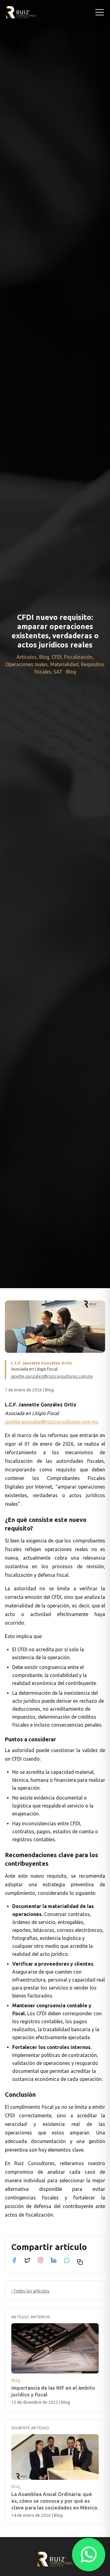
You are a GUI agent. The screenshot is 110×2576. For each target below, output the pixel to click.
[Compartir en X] (27, 2260)
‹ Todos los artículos (30, 2291)
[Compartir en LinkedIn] (54, 2260)
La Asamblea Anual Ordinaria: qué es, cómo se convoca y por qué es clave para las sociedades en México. (55, 2501)
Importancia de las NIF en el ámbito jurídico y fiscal (53, 2391)
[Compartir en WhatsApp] (67, 2260)
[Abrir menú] (100, 12)
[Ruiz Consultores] (21, 12)
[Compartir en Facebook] (14, 2260)
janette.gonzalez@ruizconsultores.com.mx (52, 1376)
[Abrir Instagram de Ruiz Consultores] (40, 2260)
